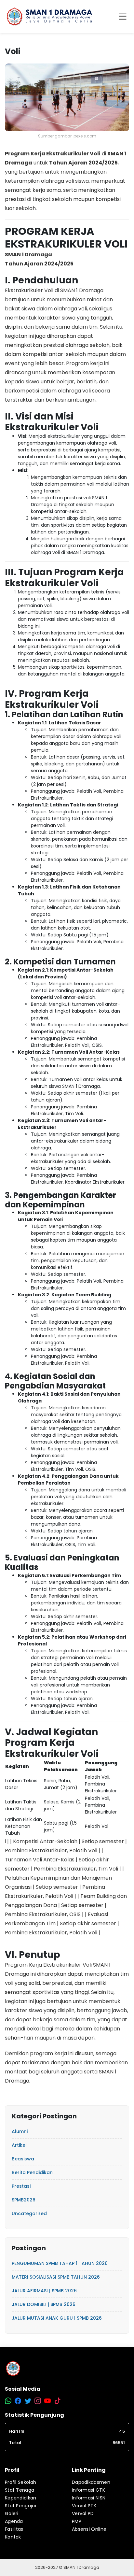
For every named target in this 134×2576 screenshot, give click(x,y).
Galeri (12, 2513)
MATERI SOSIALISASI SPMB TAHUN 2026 (56, 2277)
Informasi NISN (89, 2498)
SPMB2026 (24, 2200)
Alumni (20, 2131)
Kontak (13, 2537)
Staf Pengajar (21, 2506)
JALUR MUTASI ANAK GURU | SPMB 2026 (57, 2318)
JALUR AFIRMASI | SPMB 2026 (44, 2291)
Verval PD (83, 2513)
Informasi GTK (88, 2490)
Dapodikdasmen (91, 2482)
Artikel (19, 2145)
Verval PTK (84, 2506)
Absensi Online (89, 2529)
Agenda (14, 2521)
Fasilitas (14, 2529)
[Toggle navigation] (124, 17)
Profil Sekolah (20, 2482)
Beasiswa (23, 2159)
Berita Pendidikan (32, 2172)
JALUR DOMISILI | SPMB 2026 (44, 2304)
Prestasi (21, 2186)
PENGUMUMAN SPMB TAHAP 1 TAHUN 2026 (60, 2263)
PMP (77, 2521)
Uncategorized (29, 2213)
